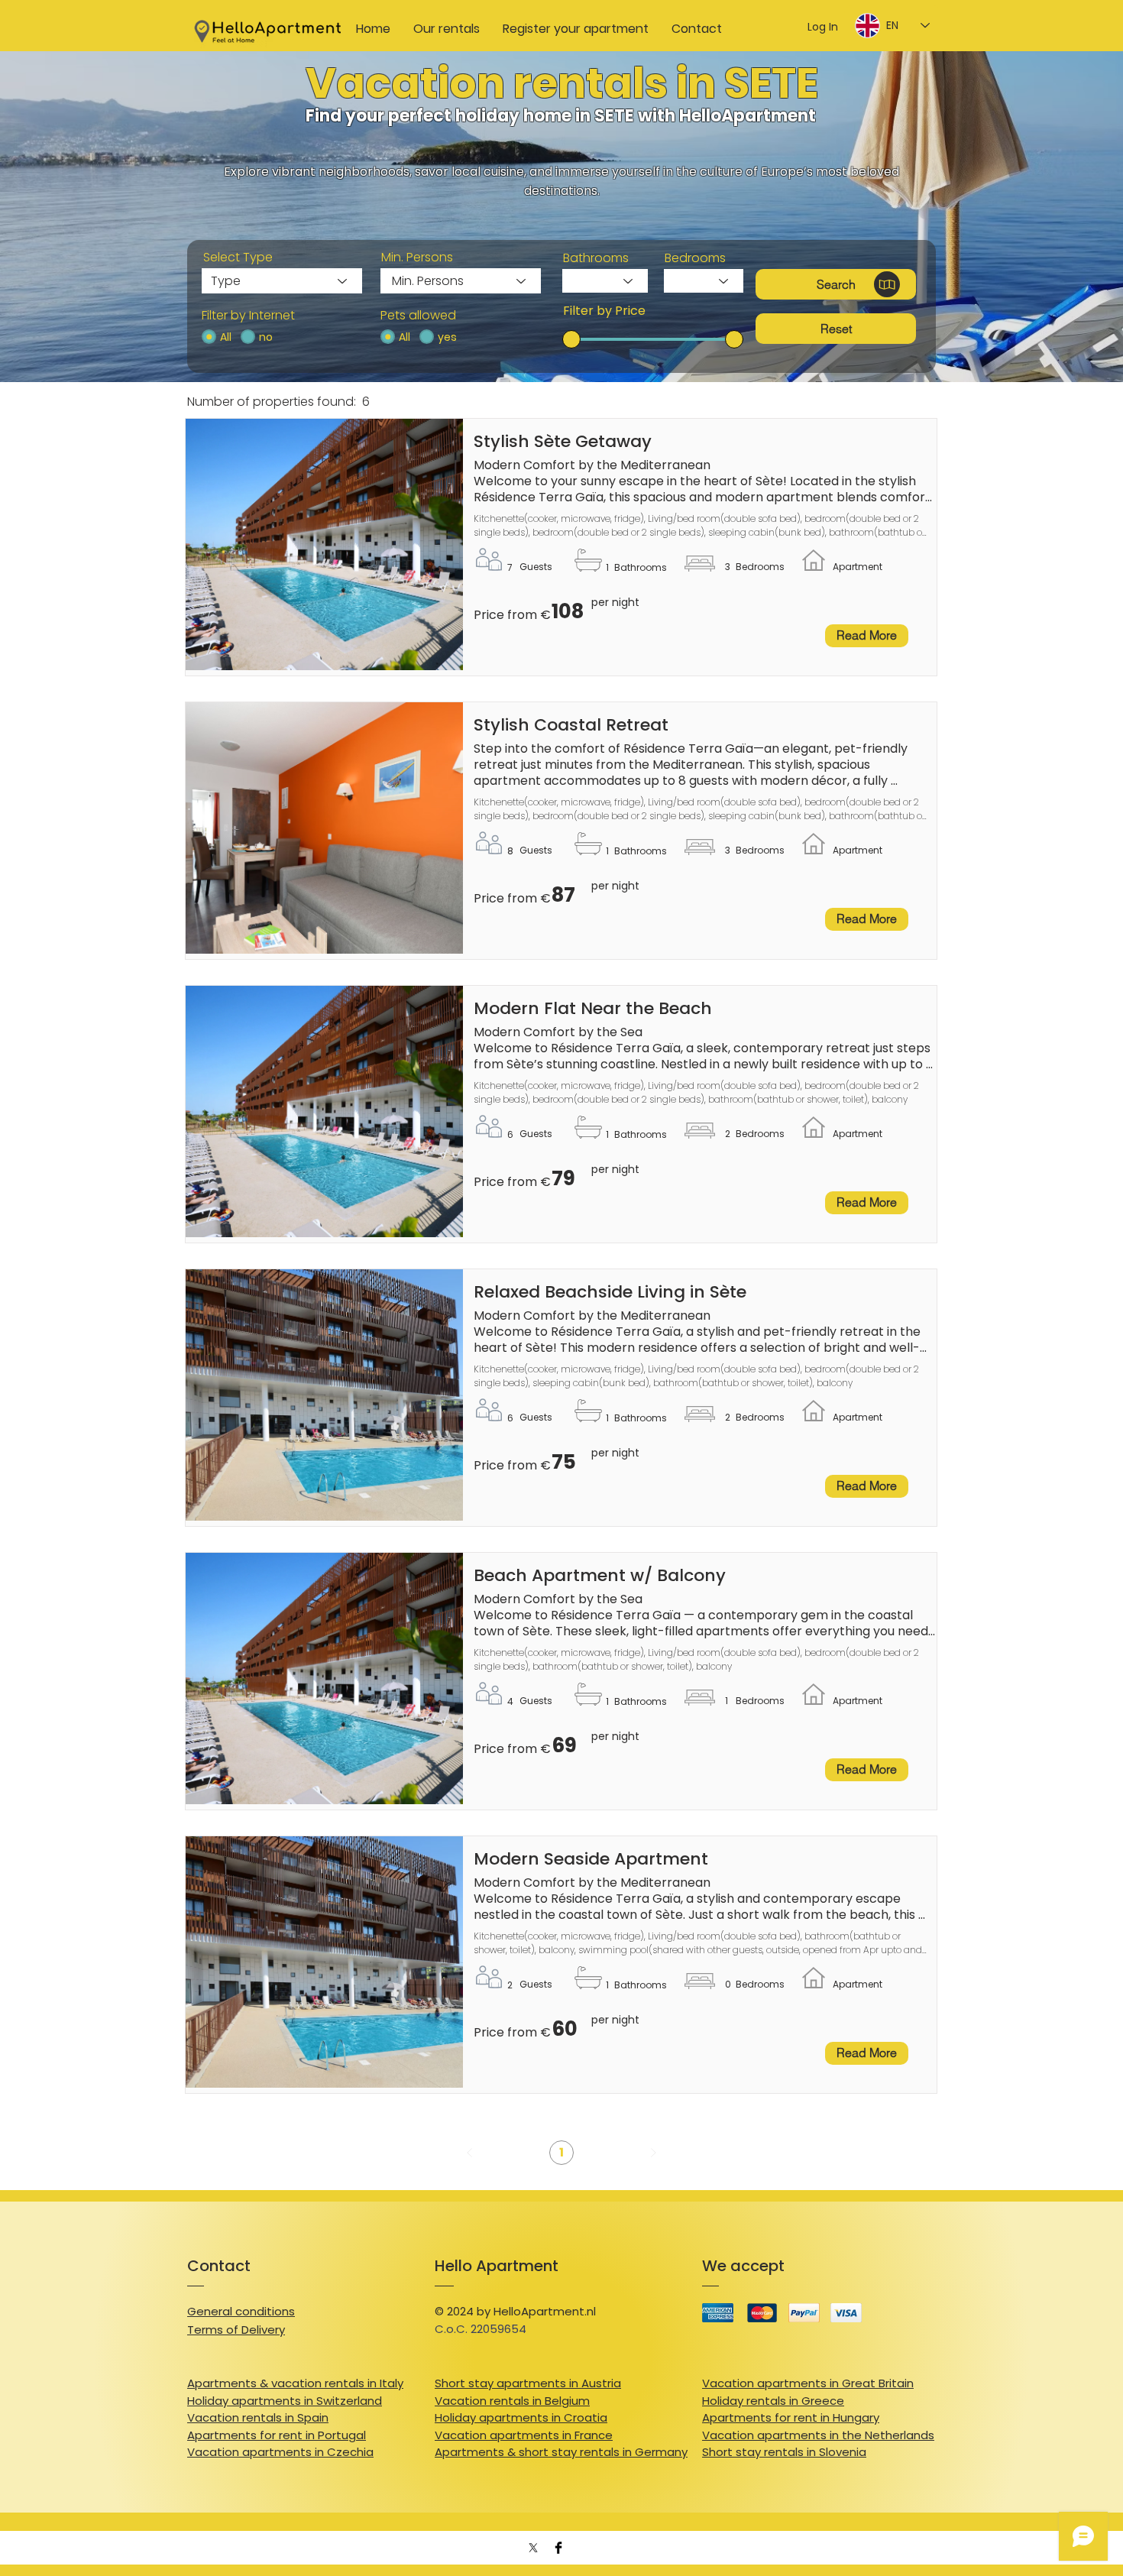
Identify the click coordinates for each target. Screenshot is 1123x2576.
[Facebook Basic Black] (558, 2548)
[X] (533, 2548)
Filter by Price (604, 311)
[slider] (571, 339)
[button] (836, 284)
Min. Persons (417, 258)
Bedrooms (695, 258)
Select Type (238, 258)
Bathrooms (596, 258)
